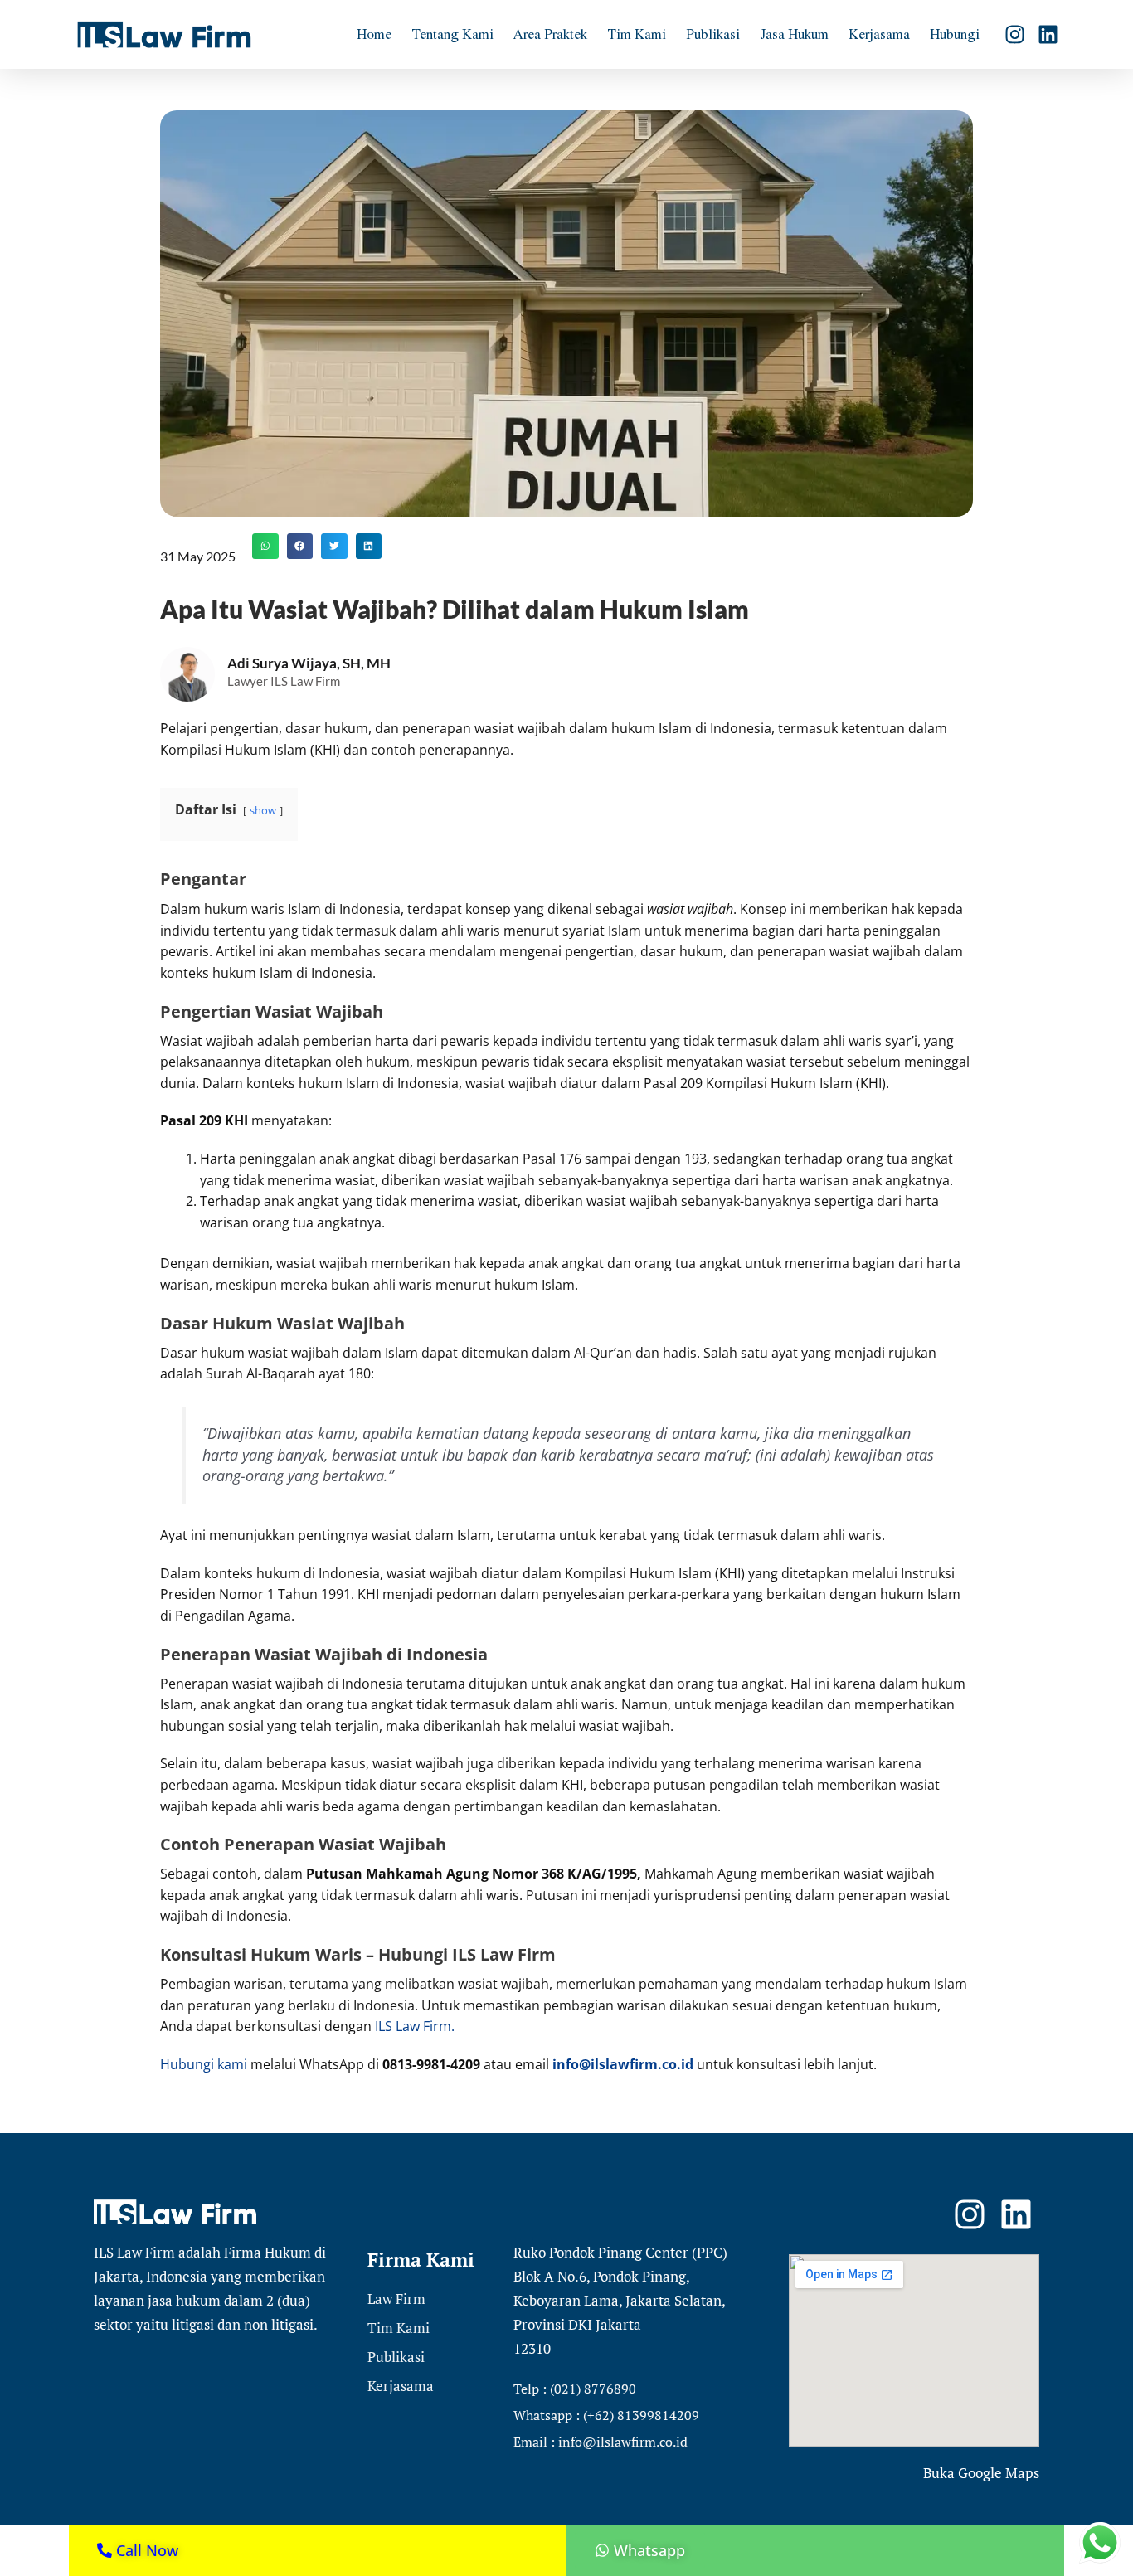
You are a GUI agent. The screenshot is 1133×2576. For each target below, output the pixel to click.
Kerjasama (879, 34)
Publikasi (713, 34)
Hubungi (955, 34)
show (263, 810)
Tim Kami (637, 34)
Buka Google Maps (981, 2473)
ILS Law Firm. (415, 2026)
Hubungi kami (204, 2064)
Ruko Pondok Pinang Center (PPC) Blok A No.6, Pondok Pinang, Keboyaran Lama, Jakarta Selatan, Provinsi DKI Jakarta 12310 (620, 2300)
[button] (265, 547)
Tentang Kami (452, 34)
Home (374, 34)
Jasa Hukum (794, 34)
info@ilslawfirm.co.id (623, 2064)
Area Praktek (550, 34)
